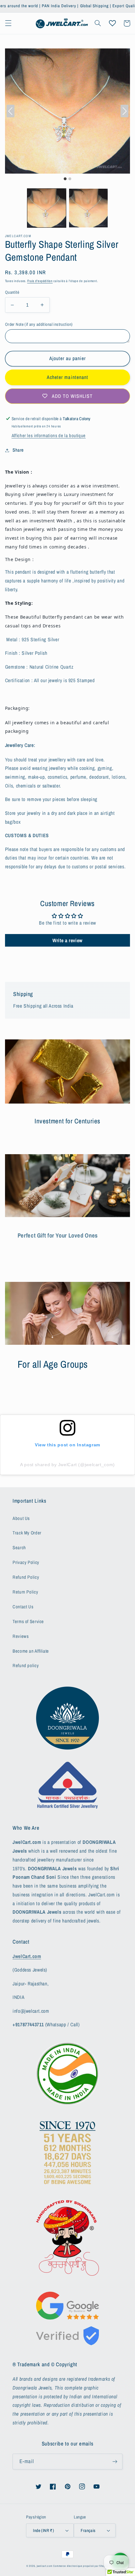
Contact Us (23, 1607)
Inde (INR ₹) (43, 2530)
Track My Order (27, 1533)
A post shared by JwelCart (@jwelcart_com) (67, 1465)
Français (88, 2530)
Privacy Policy (26, 1562)
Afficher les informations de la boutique (49, 436)
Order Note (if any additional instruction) (39, 324)
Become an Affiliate (31, 1651)
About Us (21, 1518)
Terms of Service (28, 1622)
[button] (8, 23)
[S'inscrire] (115, 2461)
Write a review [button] (67, 940)
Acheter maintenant (67, 377)
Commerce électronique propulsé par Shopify (81, 2566)
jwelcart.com (45, 2566)
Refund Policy (26, 1577)
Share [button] (18, 450)
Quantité (12, 292)
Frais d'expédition (40, 281)
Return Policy (25, 1592)
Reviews (21, 1636)
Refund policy (26, 1666)
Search (19, 1548)
